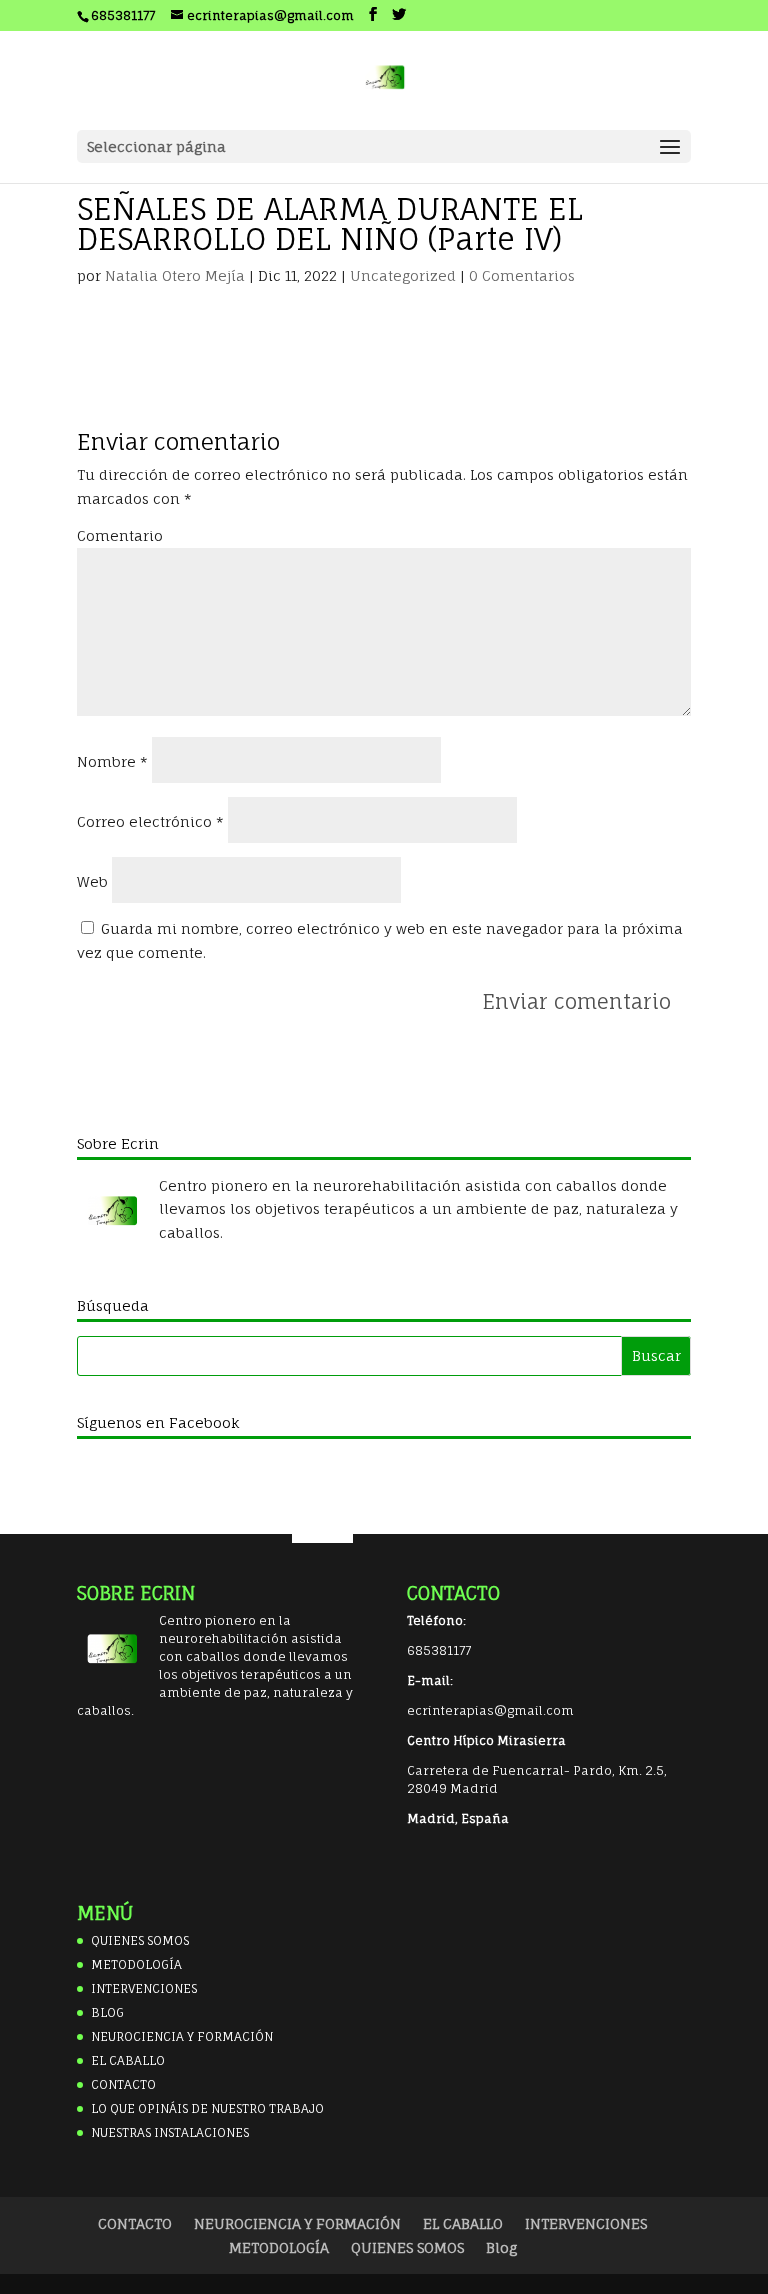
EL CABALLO (128, 2060)
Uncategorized (403, 275)
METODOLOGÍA (136, 1964)
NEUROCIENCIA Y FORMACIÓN (182, 2036)
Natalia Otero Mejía (175, 275)
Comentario (120, 535)
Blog (501, 2247)
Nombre (112, 761)
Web (92, 881)
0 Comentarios (522, 275)
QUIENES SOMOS (140, 1940)
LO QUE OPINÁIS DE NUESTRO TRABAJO (207, 2108)
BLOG (107, 2012)
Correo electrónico (150, 821)
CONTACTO (123, 2084)
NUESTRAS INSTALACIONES (170, 2132)
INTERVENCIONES (144, 1988)
